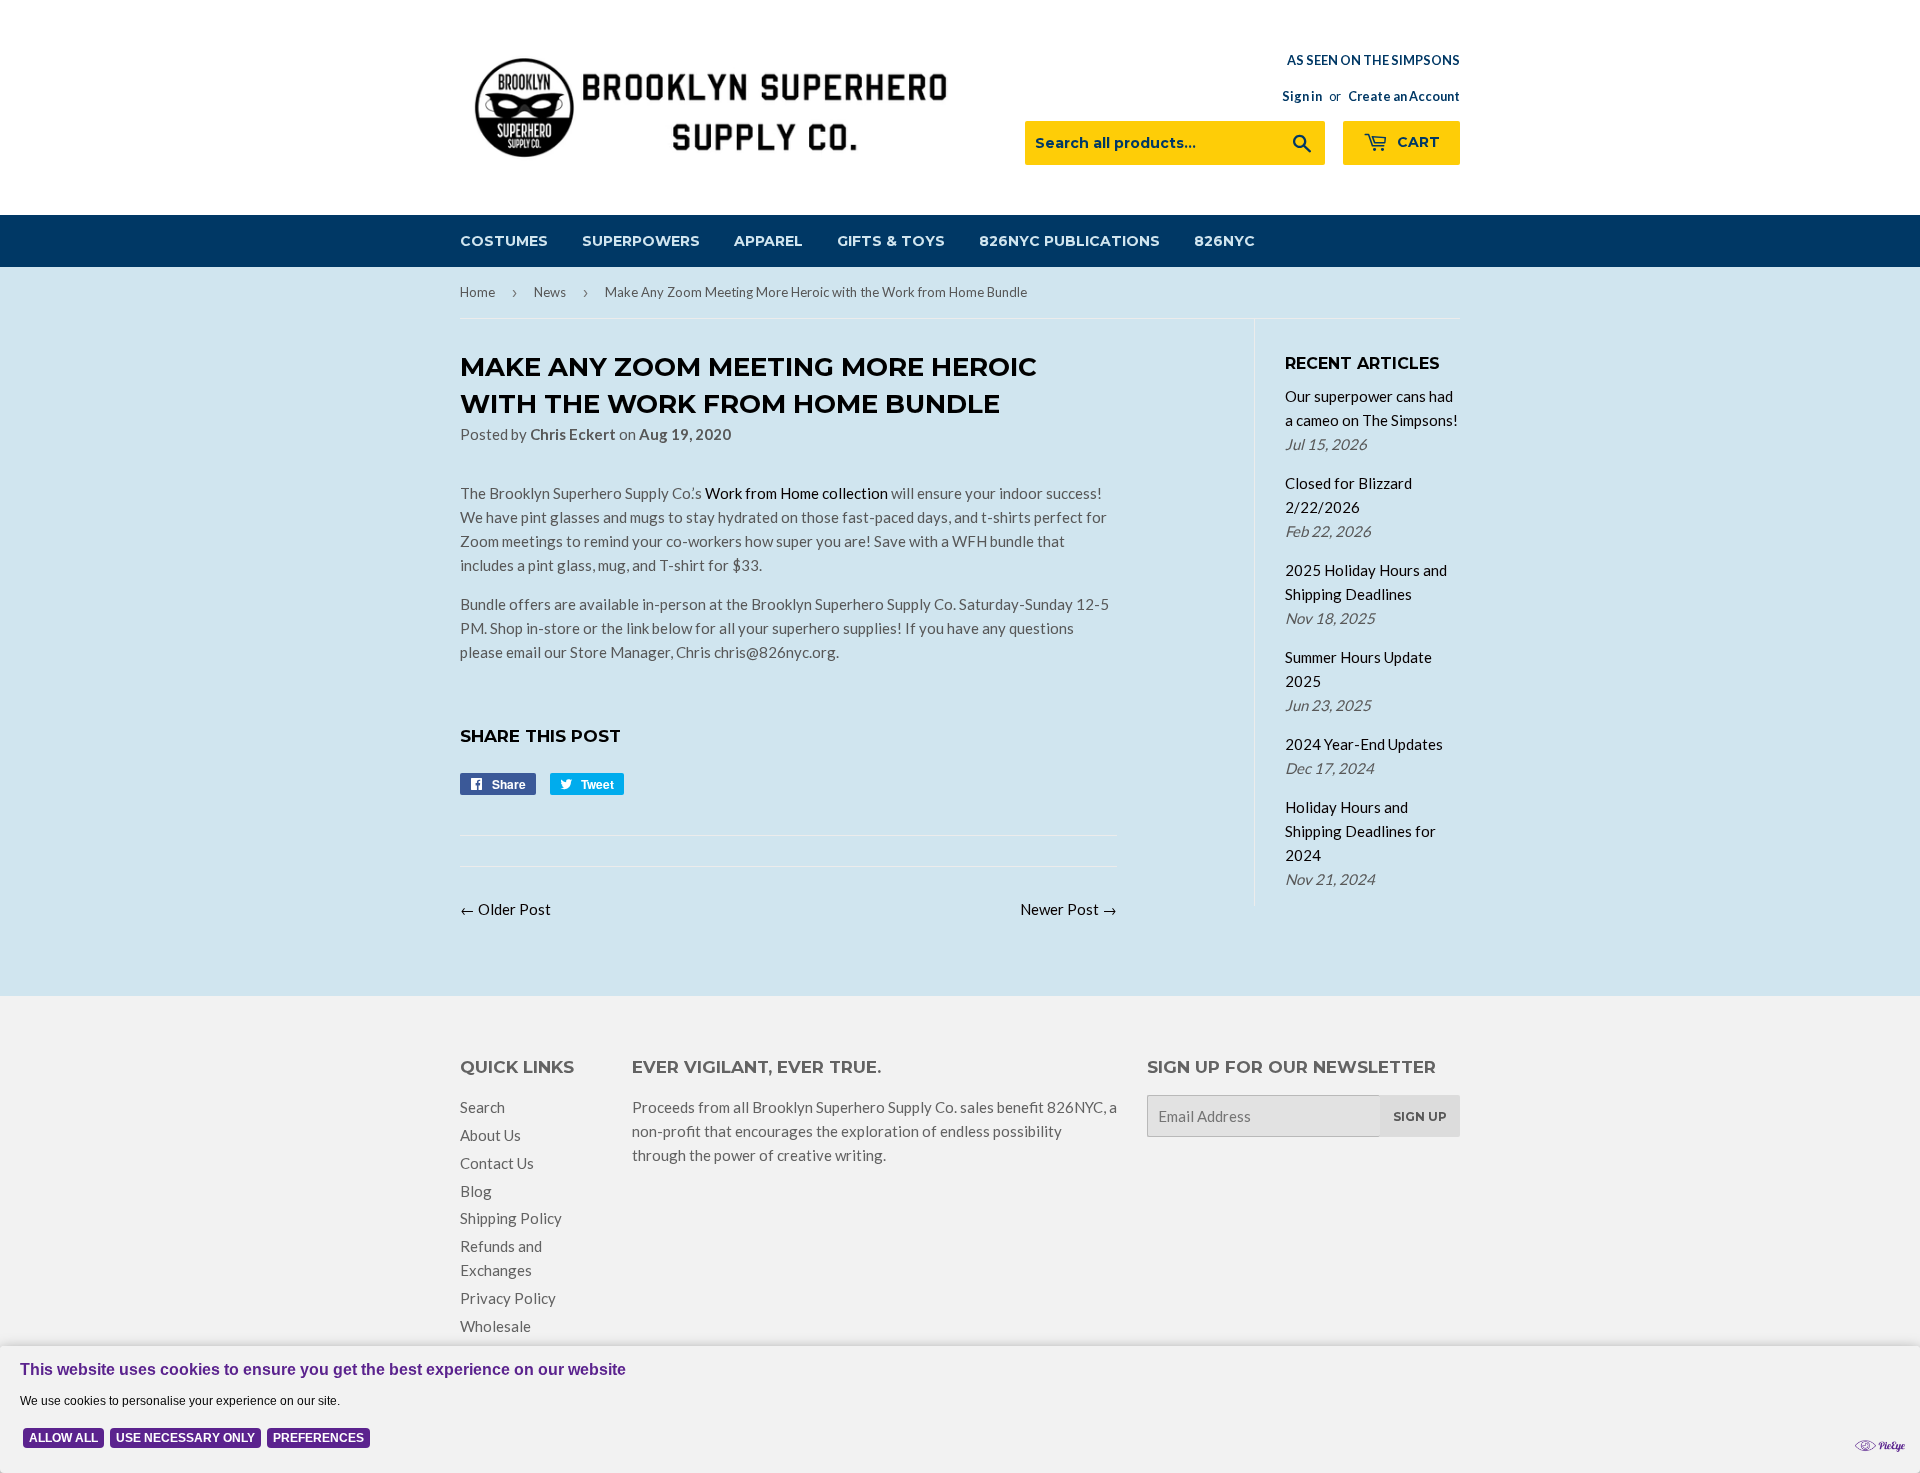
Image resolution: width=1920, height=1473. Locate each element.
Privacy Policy (508, 1298)
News (550, 292)
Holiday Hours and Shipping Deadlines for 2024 (1360, 831)
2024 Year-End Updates (1364, 744)
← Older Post (505, 909)
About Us (490, 1135)
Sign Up (1420, 1116)
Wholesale (495, 1326)
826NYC (1224, 241)
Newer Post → (1068, 909)
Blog (476, 1191)
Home (477, 292)
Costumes (504, 241)
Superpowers (641, 241)
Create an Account (1404, 96)
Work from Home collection (798, 493)
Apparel (768, 241)
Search (482, 1107)
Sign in (1302, 96)
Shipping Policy (511, 1218)
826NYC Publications (1069, 241)
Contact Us (497, 1163)
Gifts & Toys (891, 241)
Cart (1416, 142)
